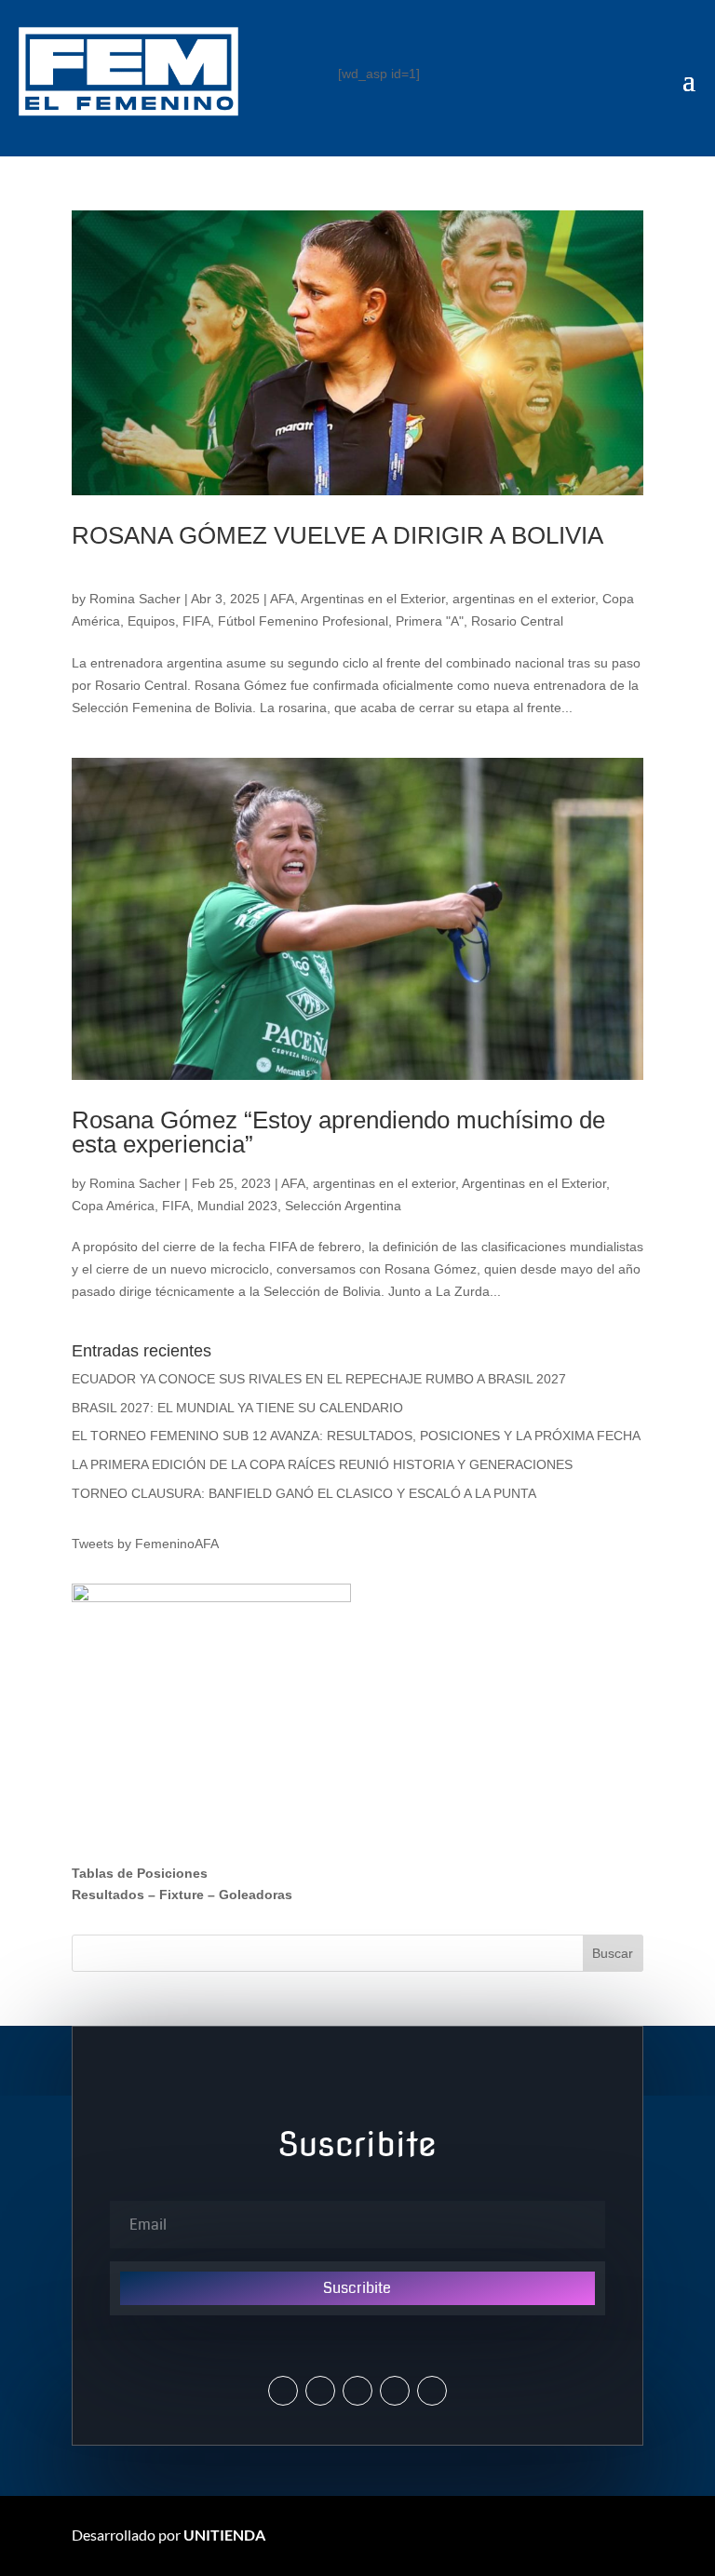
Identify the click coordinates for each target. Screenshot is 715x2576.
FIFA (196, 621)
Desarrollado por (169, 2535)
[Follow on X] (283, 2391)
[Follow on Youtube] (395, 2391)
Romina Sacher (135, 599)
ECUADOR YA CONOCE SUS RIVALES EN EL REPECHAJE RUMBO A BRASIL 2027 (319, 1379)
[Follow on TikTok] (432, 2391)
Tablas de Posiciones (140, 1873)
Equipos (151, 621)
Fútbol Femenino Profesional (303, 621)
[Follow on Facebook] (357, 2391)
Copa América (113, 1206)
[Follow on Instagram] (320, 2391)
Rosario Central (517, 621)
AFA (282, 599)
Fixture (182, 1895)
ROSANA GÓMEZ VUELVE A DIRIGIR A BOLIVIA (337, 535)
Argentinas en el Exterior (373, 599)
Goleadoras (256, 1895)
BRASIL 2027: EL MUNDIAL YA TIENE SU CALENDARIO (237, 1408)
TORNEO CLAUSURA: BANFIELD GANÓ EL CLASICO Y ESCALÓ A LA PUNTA (304, 1493)
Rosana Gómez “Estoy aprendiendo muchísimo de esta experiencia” (338, 1132)
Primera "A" (430, 621)
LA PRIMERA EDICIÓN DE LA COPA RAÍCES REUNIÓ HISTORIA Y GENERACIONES (322, 1464)
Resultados (108, 1895)
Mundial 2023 (237, 1206)
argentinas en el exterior (524, 599)
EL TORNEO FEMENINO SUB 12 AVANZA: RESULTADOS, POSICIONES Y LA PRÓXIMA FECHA (356, 1436)
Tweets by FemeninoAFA (145, 1544)
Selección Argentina (343, 1206)
